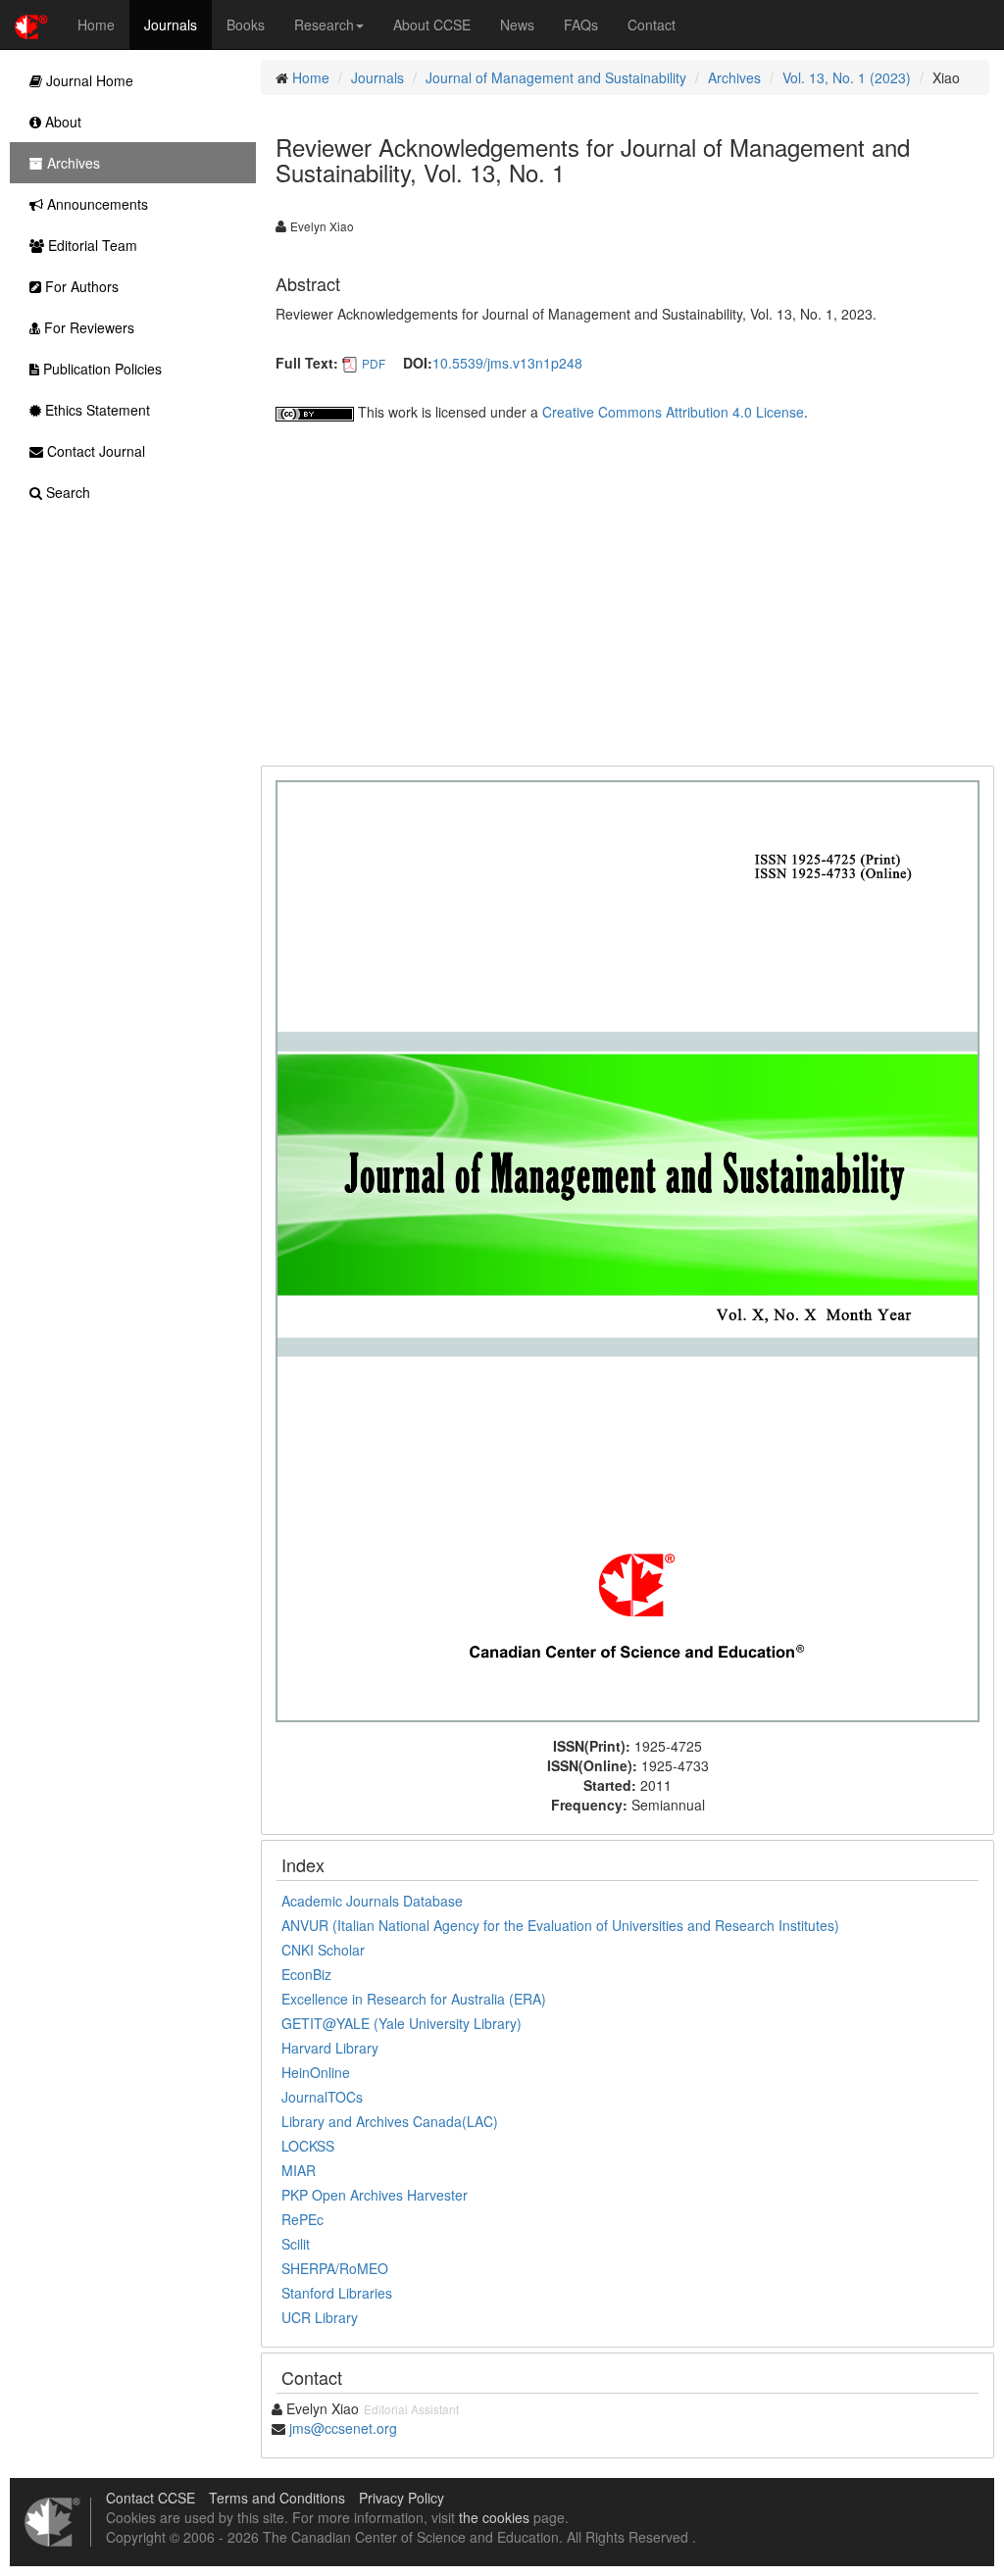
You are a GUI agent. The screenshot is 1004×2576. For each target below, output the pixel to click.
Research (324, 25)
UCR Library (320, 2317)
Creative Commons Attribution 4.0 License (673, 412)
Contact (652, 25)
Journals (171, 25)
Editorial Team (91, 245)
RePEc (302, 2219)
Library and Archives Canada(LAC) (390, 2121)
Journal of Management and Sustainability (556, 77)
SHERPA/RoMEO (335, 2268)
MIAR (299, 2170)
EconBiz (306, 1974)
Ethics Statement (96, 410)
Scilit (296, 2244)
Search (66, 492)
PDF (374, 363)
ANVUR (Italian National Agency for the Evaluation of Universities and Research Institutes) (560, 1925)
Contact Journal (94, 451)
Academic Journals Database (372, 1901)
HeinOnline (316, 2072)
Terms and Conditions (277, 2498)
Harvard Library (330, 2048)
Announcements (96, 204)
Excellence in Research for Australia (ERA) (414, 1999)
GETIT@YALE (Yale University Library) (402, 2023)
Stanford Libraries (337, 2293)
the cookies (494, 2517)
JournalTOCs (322, 2097)
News (517, 25)
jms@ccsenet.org (343, 2428)
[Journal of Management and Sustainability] (627, 1249)
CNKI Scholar (323, 1950)
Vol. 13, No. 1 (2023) (847, 77)
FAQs (581, 25)
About (61, 122)
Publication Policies (100, 369)
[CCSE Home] (31, 25)
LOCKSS (308, 2146)
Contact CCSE (151, 2498)
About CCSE (432, 25)
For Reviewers (87, 327)
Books (246, 25)
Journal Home (88, 80)
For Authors (80, 286)
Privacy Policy (402, 2498)
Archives (734, 77)
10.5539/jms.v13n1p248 (507, 363)
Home (96, 25)
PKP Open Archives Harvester (375, 2195)
